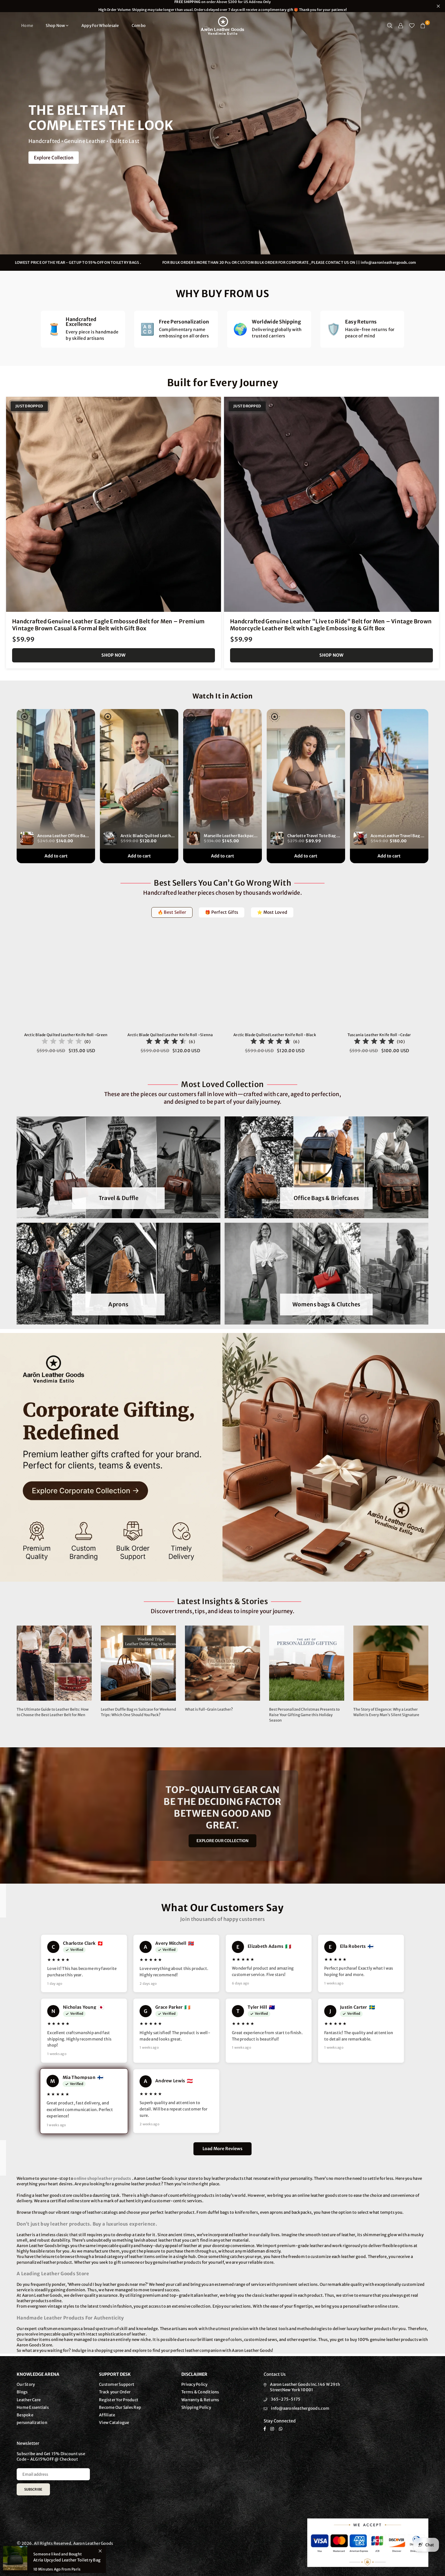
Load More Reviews (222, 2149)
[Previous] (10, 996)
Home (27, 26)
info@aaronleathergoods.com (300, 2408)
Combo (139, 26)
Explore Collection (54, 158)
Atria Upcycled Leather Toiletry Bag (67, 2560)
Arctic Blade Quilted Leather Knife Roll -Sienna (170, 1035)
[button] (423, 26)
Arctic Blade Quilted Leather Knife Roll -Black (275, 1035)
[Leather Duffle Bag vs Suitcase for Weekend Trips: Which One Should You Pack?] (138, 1663)
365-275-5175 (286, 2399)
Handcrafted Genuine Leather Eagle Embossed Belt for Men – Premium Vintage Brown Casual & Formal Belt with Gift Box (108, 625)
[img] (62, 1042)
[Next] (435, 996)
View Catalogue (114, 2423)
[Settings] (401, 26)
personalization (32, 2423)
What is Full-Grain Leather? (209, 1709)
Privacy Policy (194, 2384)
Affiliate (107, 2415)
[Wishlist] (412, 26)
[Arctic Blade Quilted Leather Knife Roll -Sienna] (170, 979)
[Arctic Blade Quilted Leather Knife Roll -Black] (275, 979)
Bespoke (25, 2415)
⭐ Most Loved (272, 912)
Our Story (26, 2384)
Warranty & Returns (200, 2400)
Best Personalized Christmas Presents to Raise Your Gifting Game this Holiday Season (304, 1715)
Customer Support (117, 2384)
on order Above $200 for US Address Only (222, 6)
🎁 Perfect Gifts (222, 912)
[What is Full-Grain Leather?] (222, 1663)
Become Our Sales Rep (120, 2407)
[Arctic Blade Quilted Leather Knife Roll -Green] (66, 979)
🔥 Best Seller (172, 912)
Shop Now (55, 26)
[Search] (390, 26)
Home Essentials (33, 2407)
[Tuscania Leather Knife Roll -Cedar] (379, 979)
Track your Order (115, 2392)
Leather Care (29, 2400)
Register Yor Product (119, 2400)
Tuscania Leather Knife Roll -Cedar (379, 1035)
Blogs (22, 2392)
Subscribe (33, 2489)
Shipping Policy (196, 2407)
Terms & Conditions (200, 2392)
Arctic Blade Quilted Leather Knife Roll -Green (66, 1035)
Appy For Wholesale (100, 26)
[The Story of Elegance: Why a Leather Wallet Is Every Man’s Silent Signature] (391, 1663)
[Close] (100, 2551)
